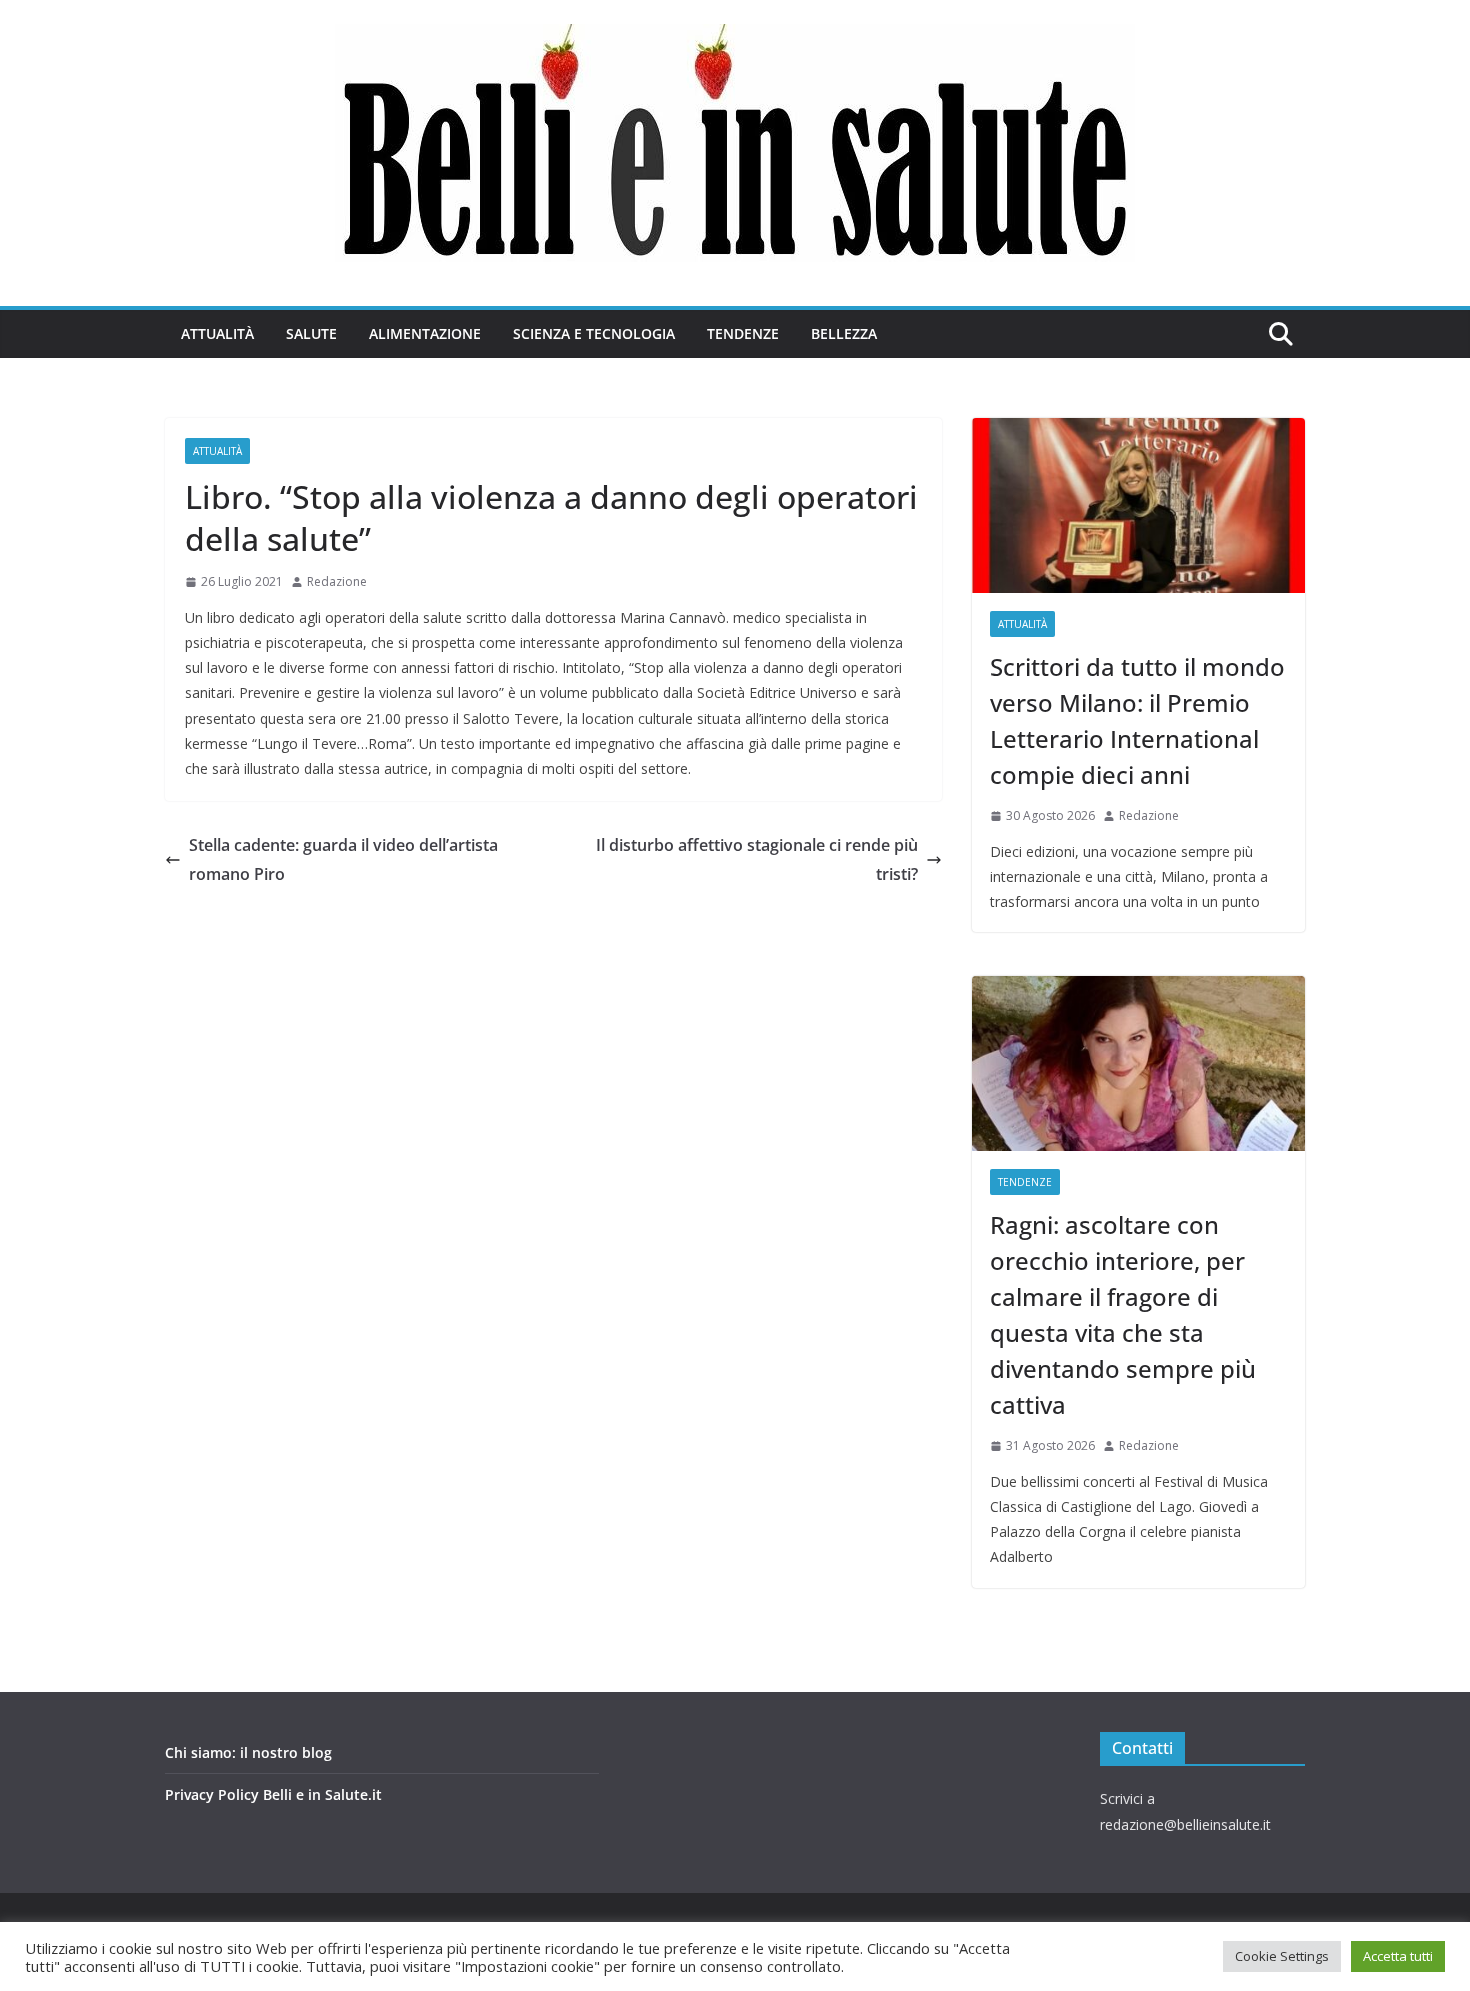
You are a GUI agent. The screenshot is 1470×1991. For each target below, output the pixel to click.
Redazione (337, 581)
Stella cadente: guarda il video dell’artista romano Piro (343, 859)
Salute (311, 333)
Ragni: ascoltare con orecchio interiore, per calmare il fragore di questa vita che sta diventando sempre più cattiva (1123, 1314)
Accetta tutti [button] (1398, 1956)
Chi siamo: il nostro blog (248, 1752)
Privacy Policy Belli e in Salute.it (273, 1794)
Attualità (217, 333)
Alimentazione (425, 333)
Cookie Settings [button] (1282, 1956)
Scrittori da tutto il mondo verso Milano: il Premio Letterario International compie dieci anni (1137, 720)
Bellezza (844, 333)
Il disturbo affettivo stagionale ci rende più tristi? (757, 859)
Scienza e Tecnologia (594, 333)
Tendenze (743, 333)
